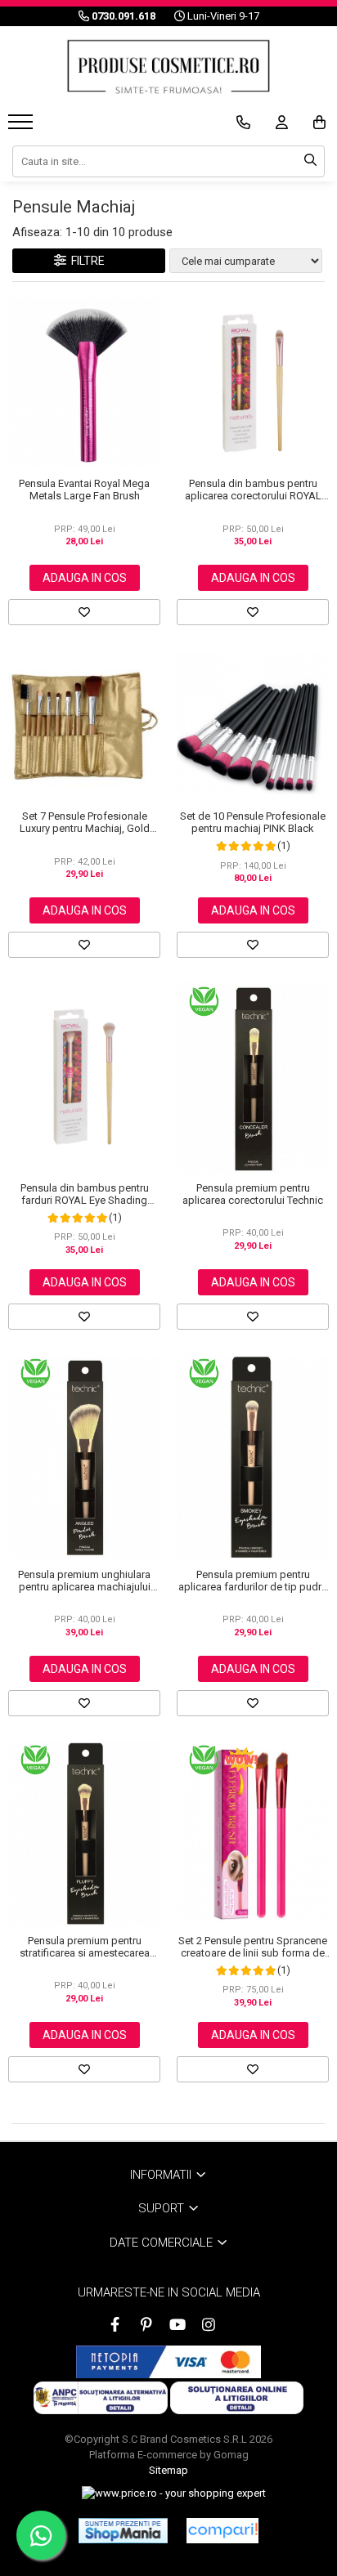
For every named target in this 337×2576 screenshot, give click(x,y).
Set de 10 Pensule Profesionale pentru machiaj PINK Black (253, 822)
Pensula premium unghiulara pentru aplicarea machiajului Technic (84, 1581)
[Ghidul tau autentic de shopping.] (222, 2531)
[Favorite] (84, 612)
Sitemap (168, 2470)
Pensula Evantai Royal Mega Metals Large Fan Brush (84, 490)
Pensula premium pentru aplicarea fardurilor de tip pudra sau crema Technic (253, 1581)
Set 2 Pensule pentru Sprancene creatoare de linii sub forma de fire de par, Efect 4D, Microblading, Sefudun (253, 1947)
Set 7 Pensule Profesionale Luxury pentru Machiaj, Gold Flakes (85, 822)
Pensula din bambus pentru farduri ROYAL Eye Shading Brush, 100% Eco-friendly (85, 1194)
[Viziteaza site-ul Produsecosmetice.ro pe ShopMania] (123, 2530)
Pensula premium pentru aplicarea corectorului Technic (253, 1194)
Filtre (85, 261)
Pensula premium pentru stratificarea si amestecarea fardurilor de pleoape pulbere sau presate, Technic (85, 1947)
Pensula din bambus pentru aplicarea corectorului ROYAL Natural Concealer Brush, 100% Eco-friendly (253, 490)
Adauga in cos (85, 578)
